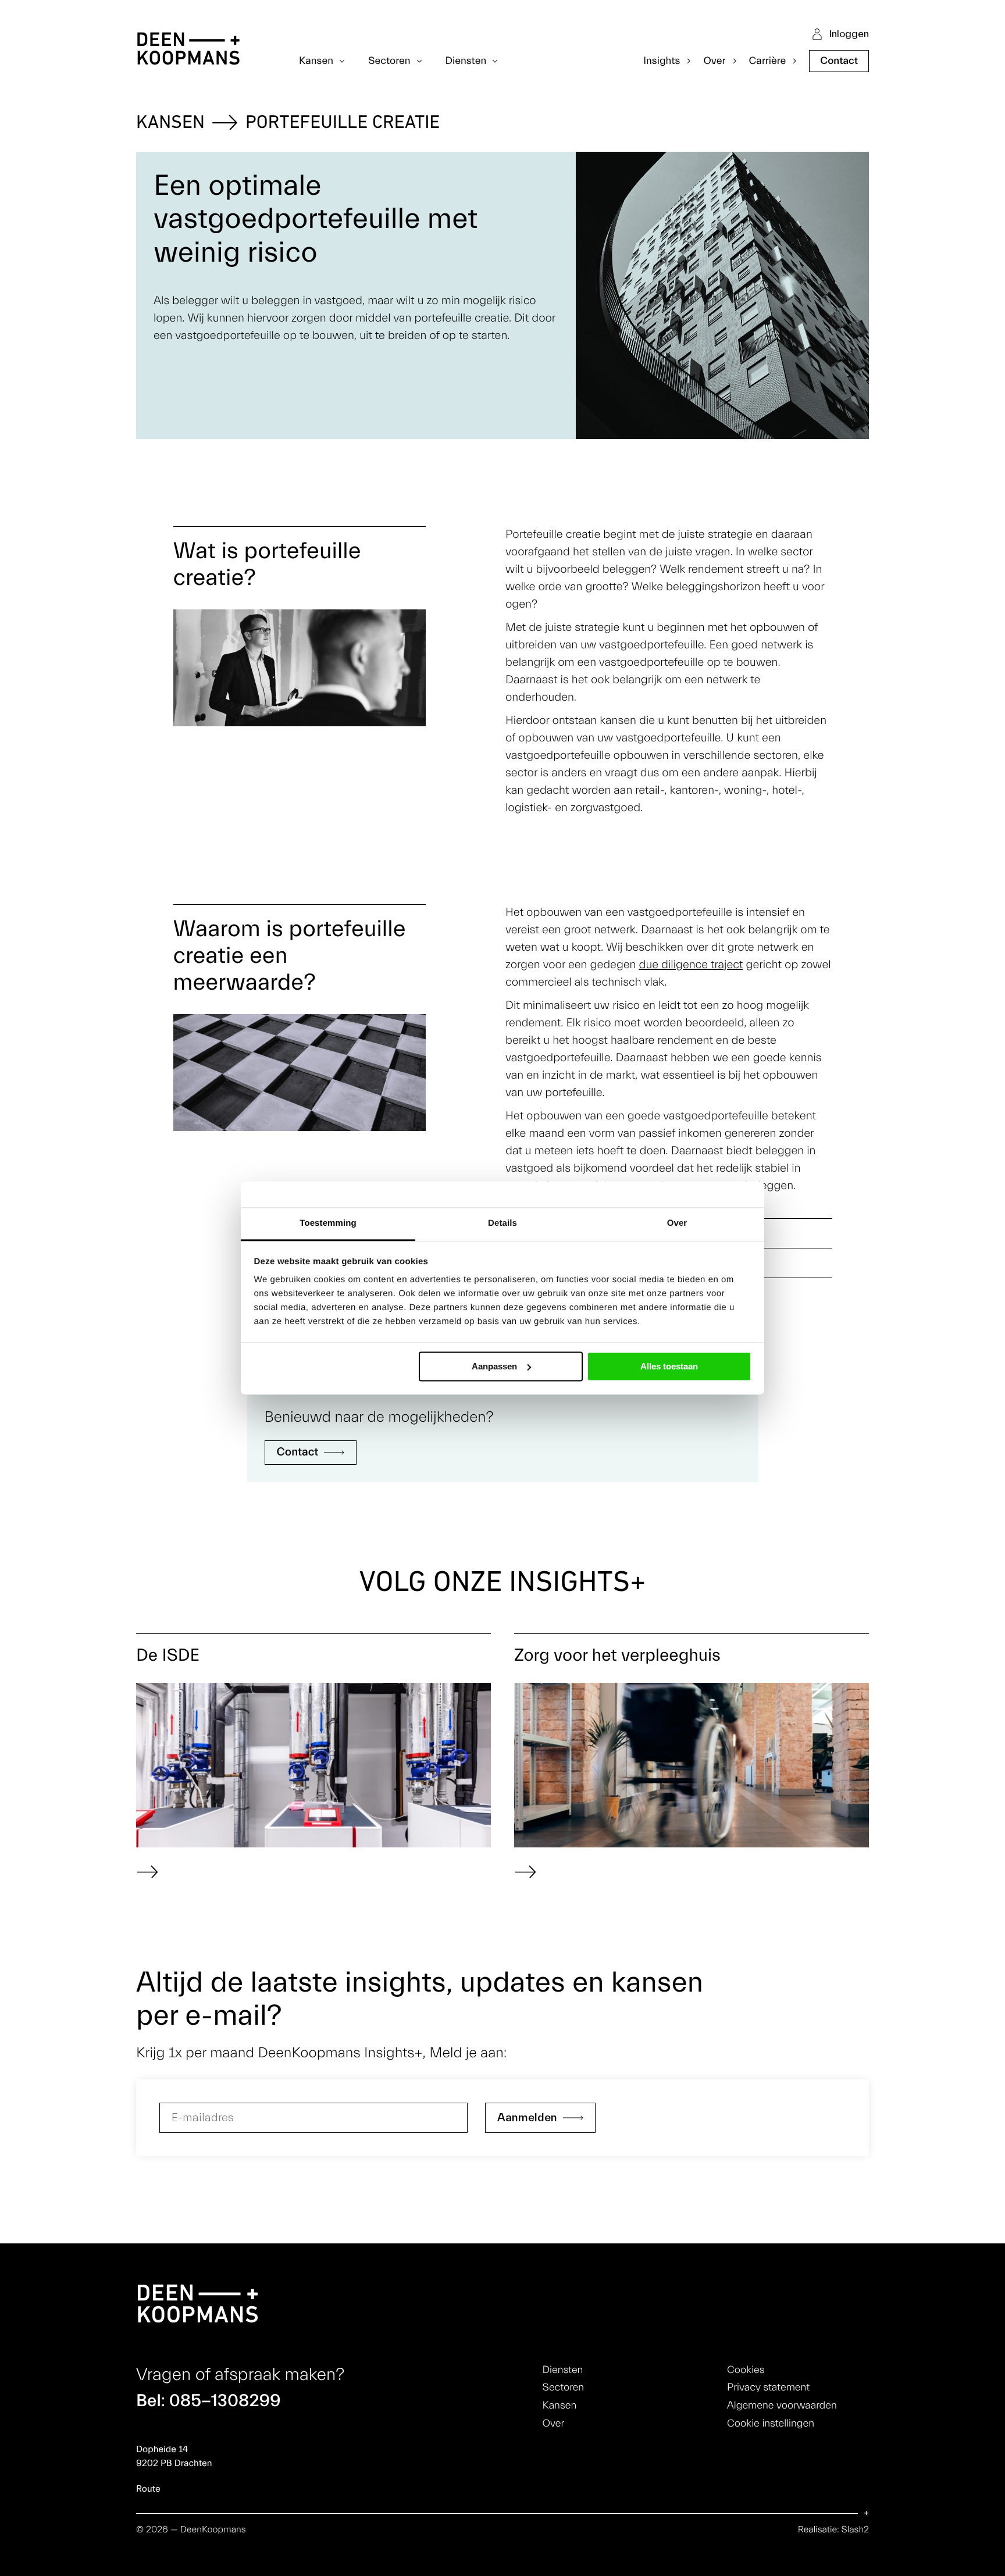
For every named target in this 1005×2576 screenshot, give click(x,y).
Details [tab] (502, 1223)
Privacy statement (768, 2387)
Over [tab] (677, 1223)
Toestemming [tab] (328, 1223)
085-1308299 (225, 2401)
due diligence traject (691, 965)
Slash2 (855, 2530)
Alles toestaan (669, 1366)
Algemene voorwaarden (782, 2405)
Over (554, 2423)
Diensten (563, 2370)
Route (148, 2489)
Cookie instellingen (771, 2423)
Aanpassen (494, 1366)
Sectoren (563, 2387)
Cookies (746, 2370)
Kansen (170, 123)
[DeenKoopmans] (188, 50)
